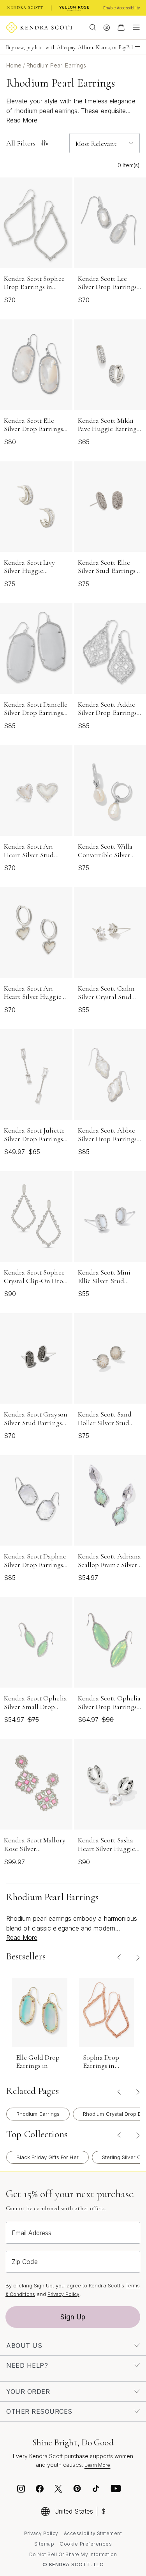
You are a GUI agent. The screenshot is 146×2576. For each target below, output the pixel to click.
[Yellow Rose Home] (74, 8)
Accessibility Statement (93, 2533)
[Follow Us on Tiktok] (96, 2490)
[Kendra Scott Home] (25, 8)
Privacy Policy (63, 2294)
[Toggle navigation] (134, 27)
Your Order (28, 2392)
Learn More (98, 2465)
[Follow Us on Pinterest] (77, 2490)
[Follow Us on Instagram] (21, 2490)
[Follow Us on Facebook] (40, 2490)
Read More (22, 120)
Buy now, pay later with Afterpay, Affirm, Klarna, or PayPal (69, 47)
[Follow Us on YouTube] (116, 2490)
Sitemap (44, 2544)
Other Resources (39, 2411)
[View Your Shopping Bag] (121, 27)
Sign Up (73, 2317)
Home (15, 65)
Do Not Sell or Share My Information (73, 2554)
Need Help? (27, 2365)
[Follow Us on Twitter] (59, 2490)
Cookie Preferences (86, 2544)
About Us (24, 2346)
